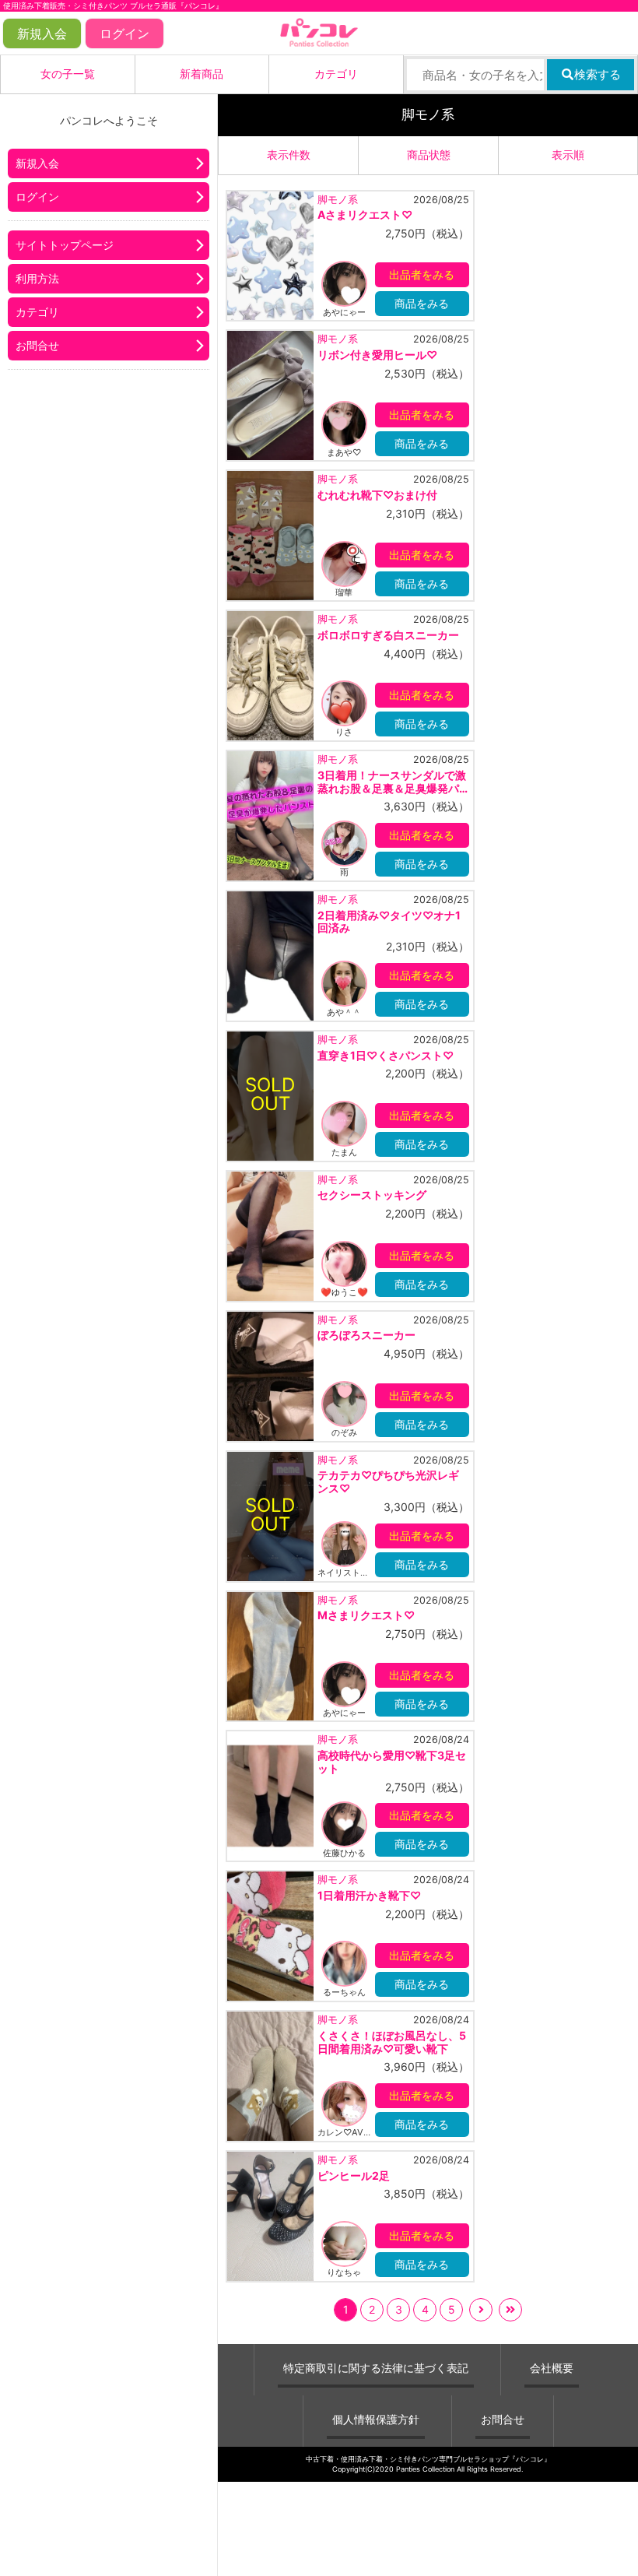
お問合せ (37, 345)
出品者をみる (422, 274)
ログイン (124, 33)
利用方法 (37, 278)
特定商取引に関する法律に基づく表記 (376, 2368)
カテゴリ (336, 74)
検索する (598, 74)
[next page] (481, 2310)
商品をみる (422, 303)
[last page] (510, 2310)
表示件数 (289, 155)
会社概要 (552, 2368)
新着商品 (202, 74)
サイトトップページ (65, 245)
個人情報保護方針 (376, 2419)
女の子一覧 (68, 74)
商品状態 (429, 155)
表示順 (568, 155)
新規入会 (42, 33)
